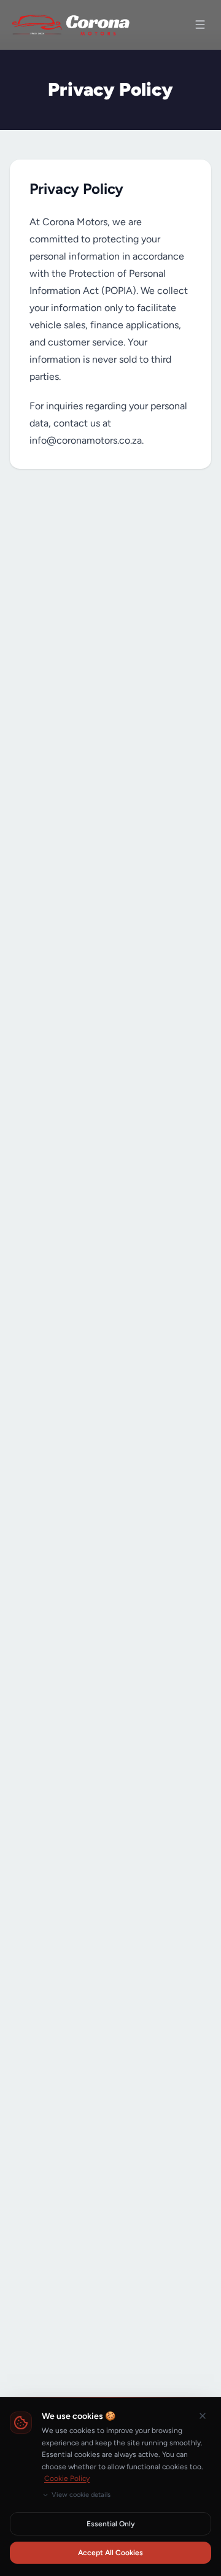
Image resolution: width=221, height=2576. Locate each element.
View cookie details (81, 2495)
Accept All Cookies (110, 2553)
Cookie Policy (67, 2478)
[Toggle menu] (200, 25)
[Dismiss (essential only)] (203, 2416)
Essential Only (111, 2524)
